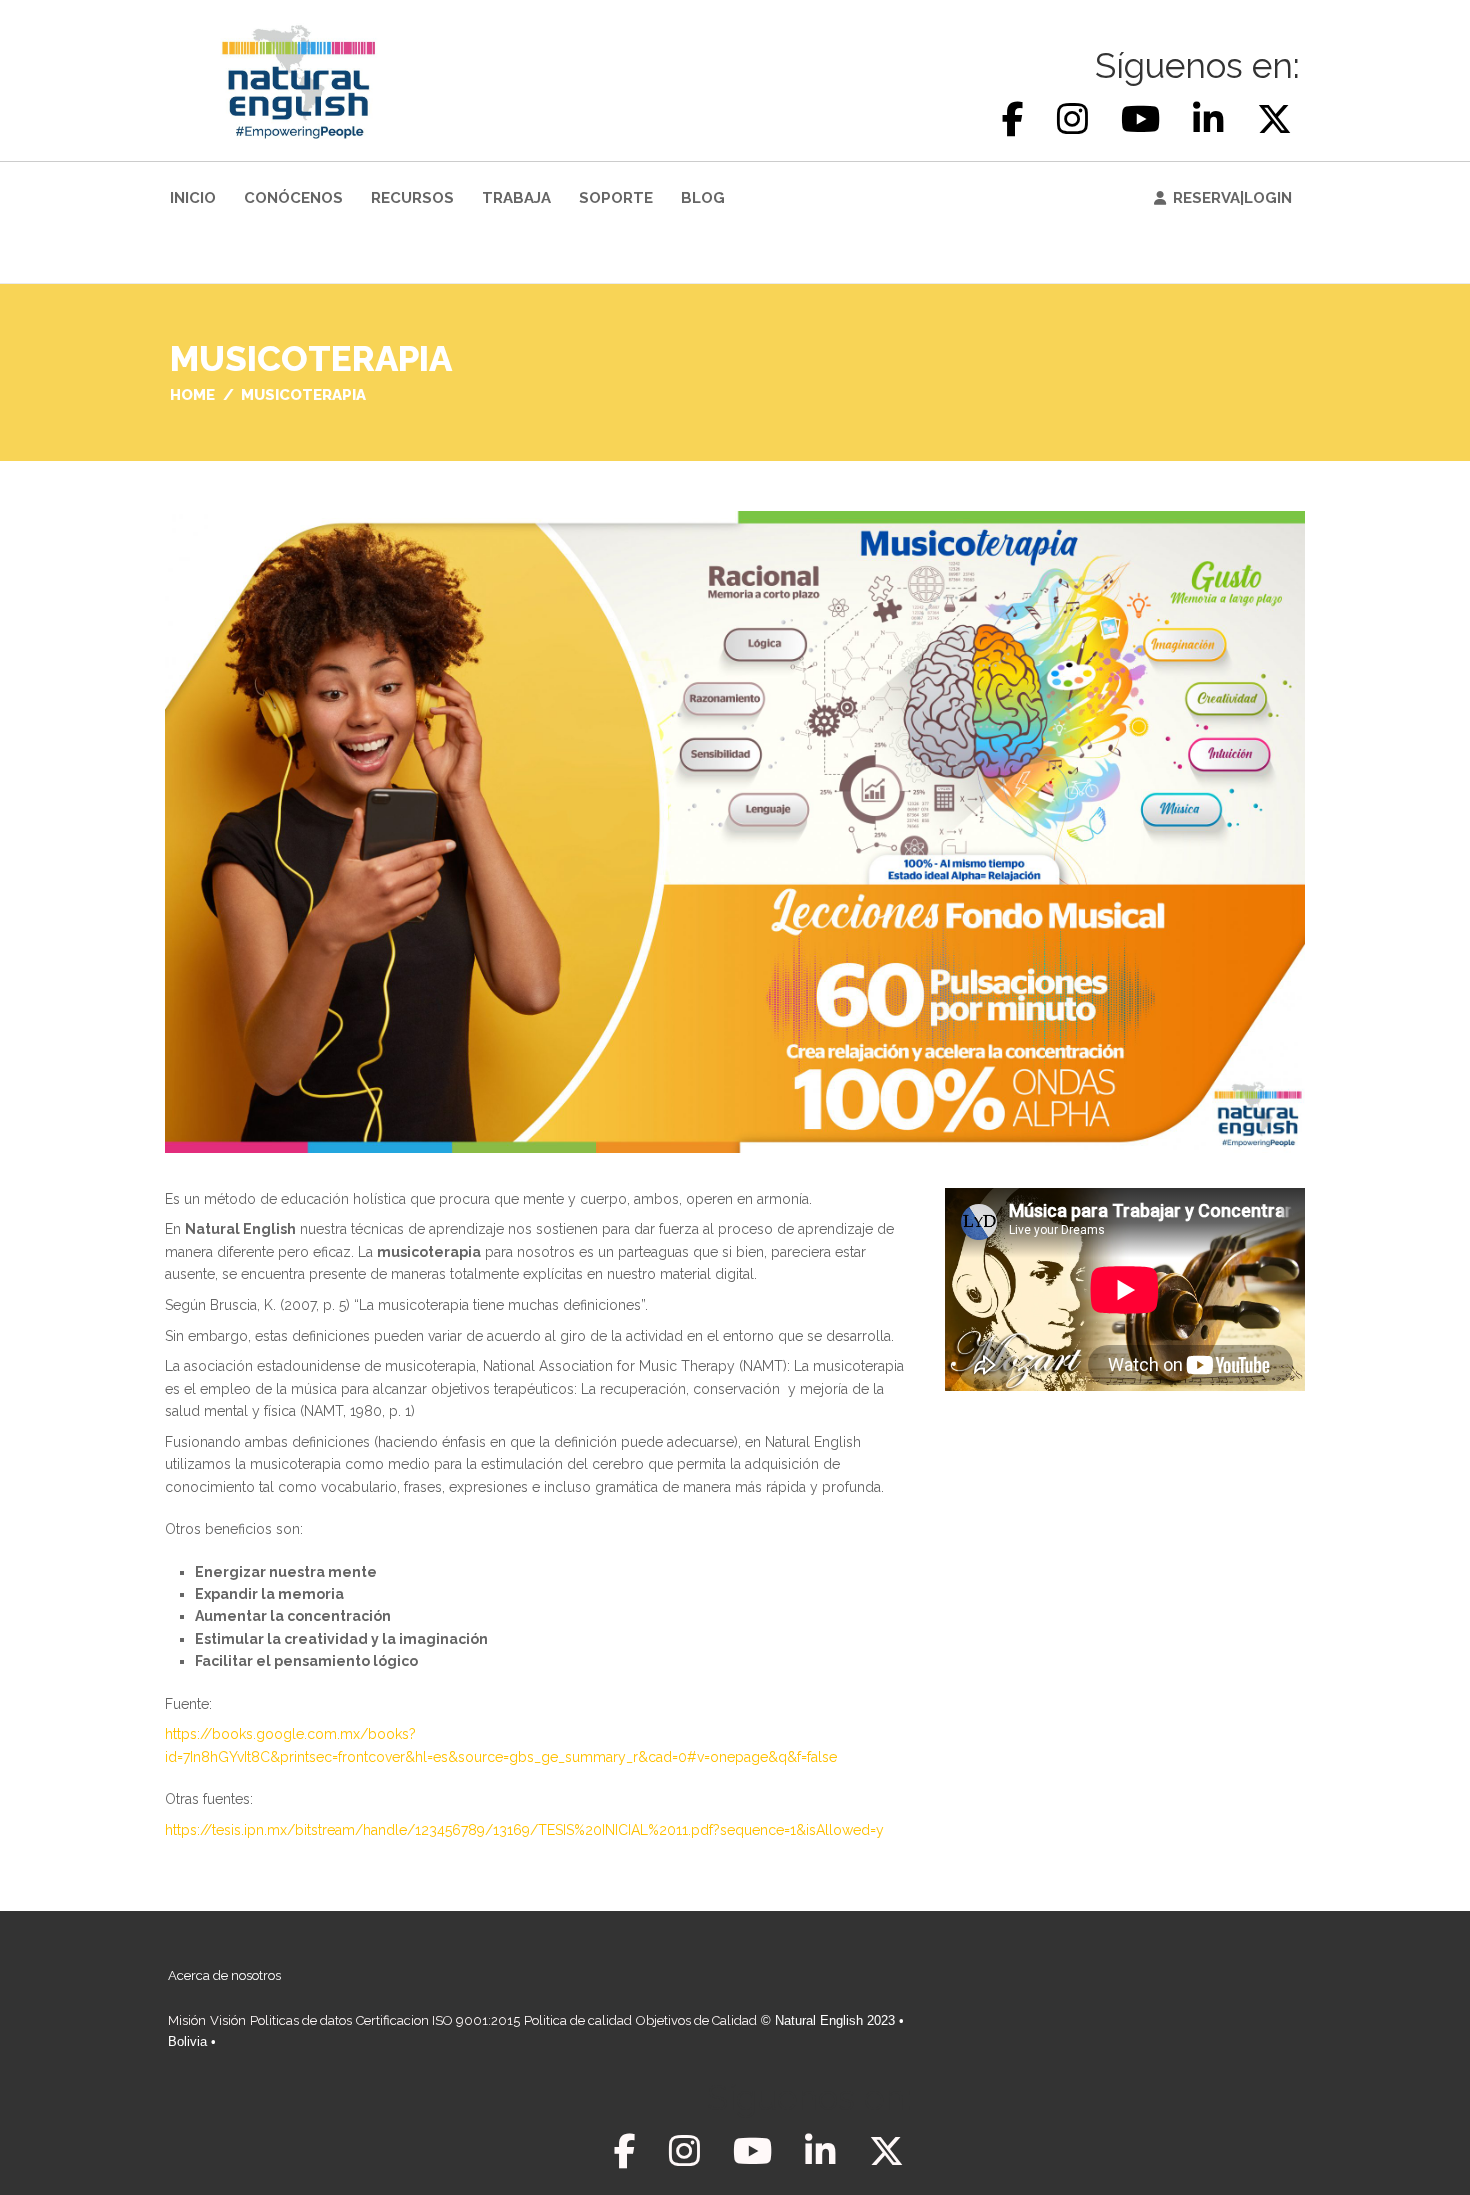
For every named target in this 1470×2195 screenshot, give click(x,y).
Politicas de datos (301, 2020)
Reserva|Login (1232, 198)
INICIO (193, 198)
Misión (187, 2020)
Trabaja (516, 198)
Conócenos (293, 198)
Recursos (412, 198)
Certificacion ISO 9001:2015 (438, 2020)
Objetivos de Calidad (696, 2020)
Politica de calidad (578, 2020)
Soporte (616, 198)
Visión (228, 2020)
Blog (703, 198)
